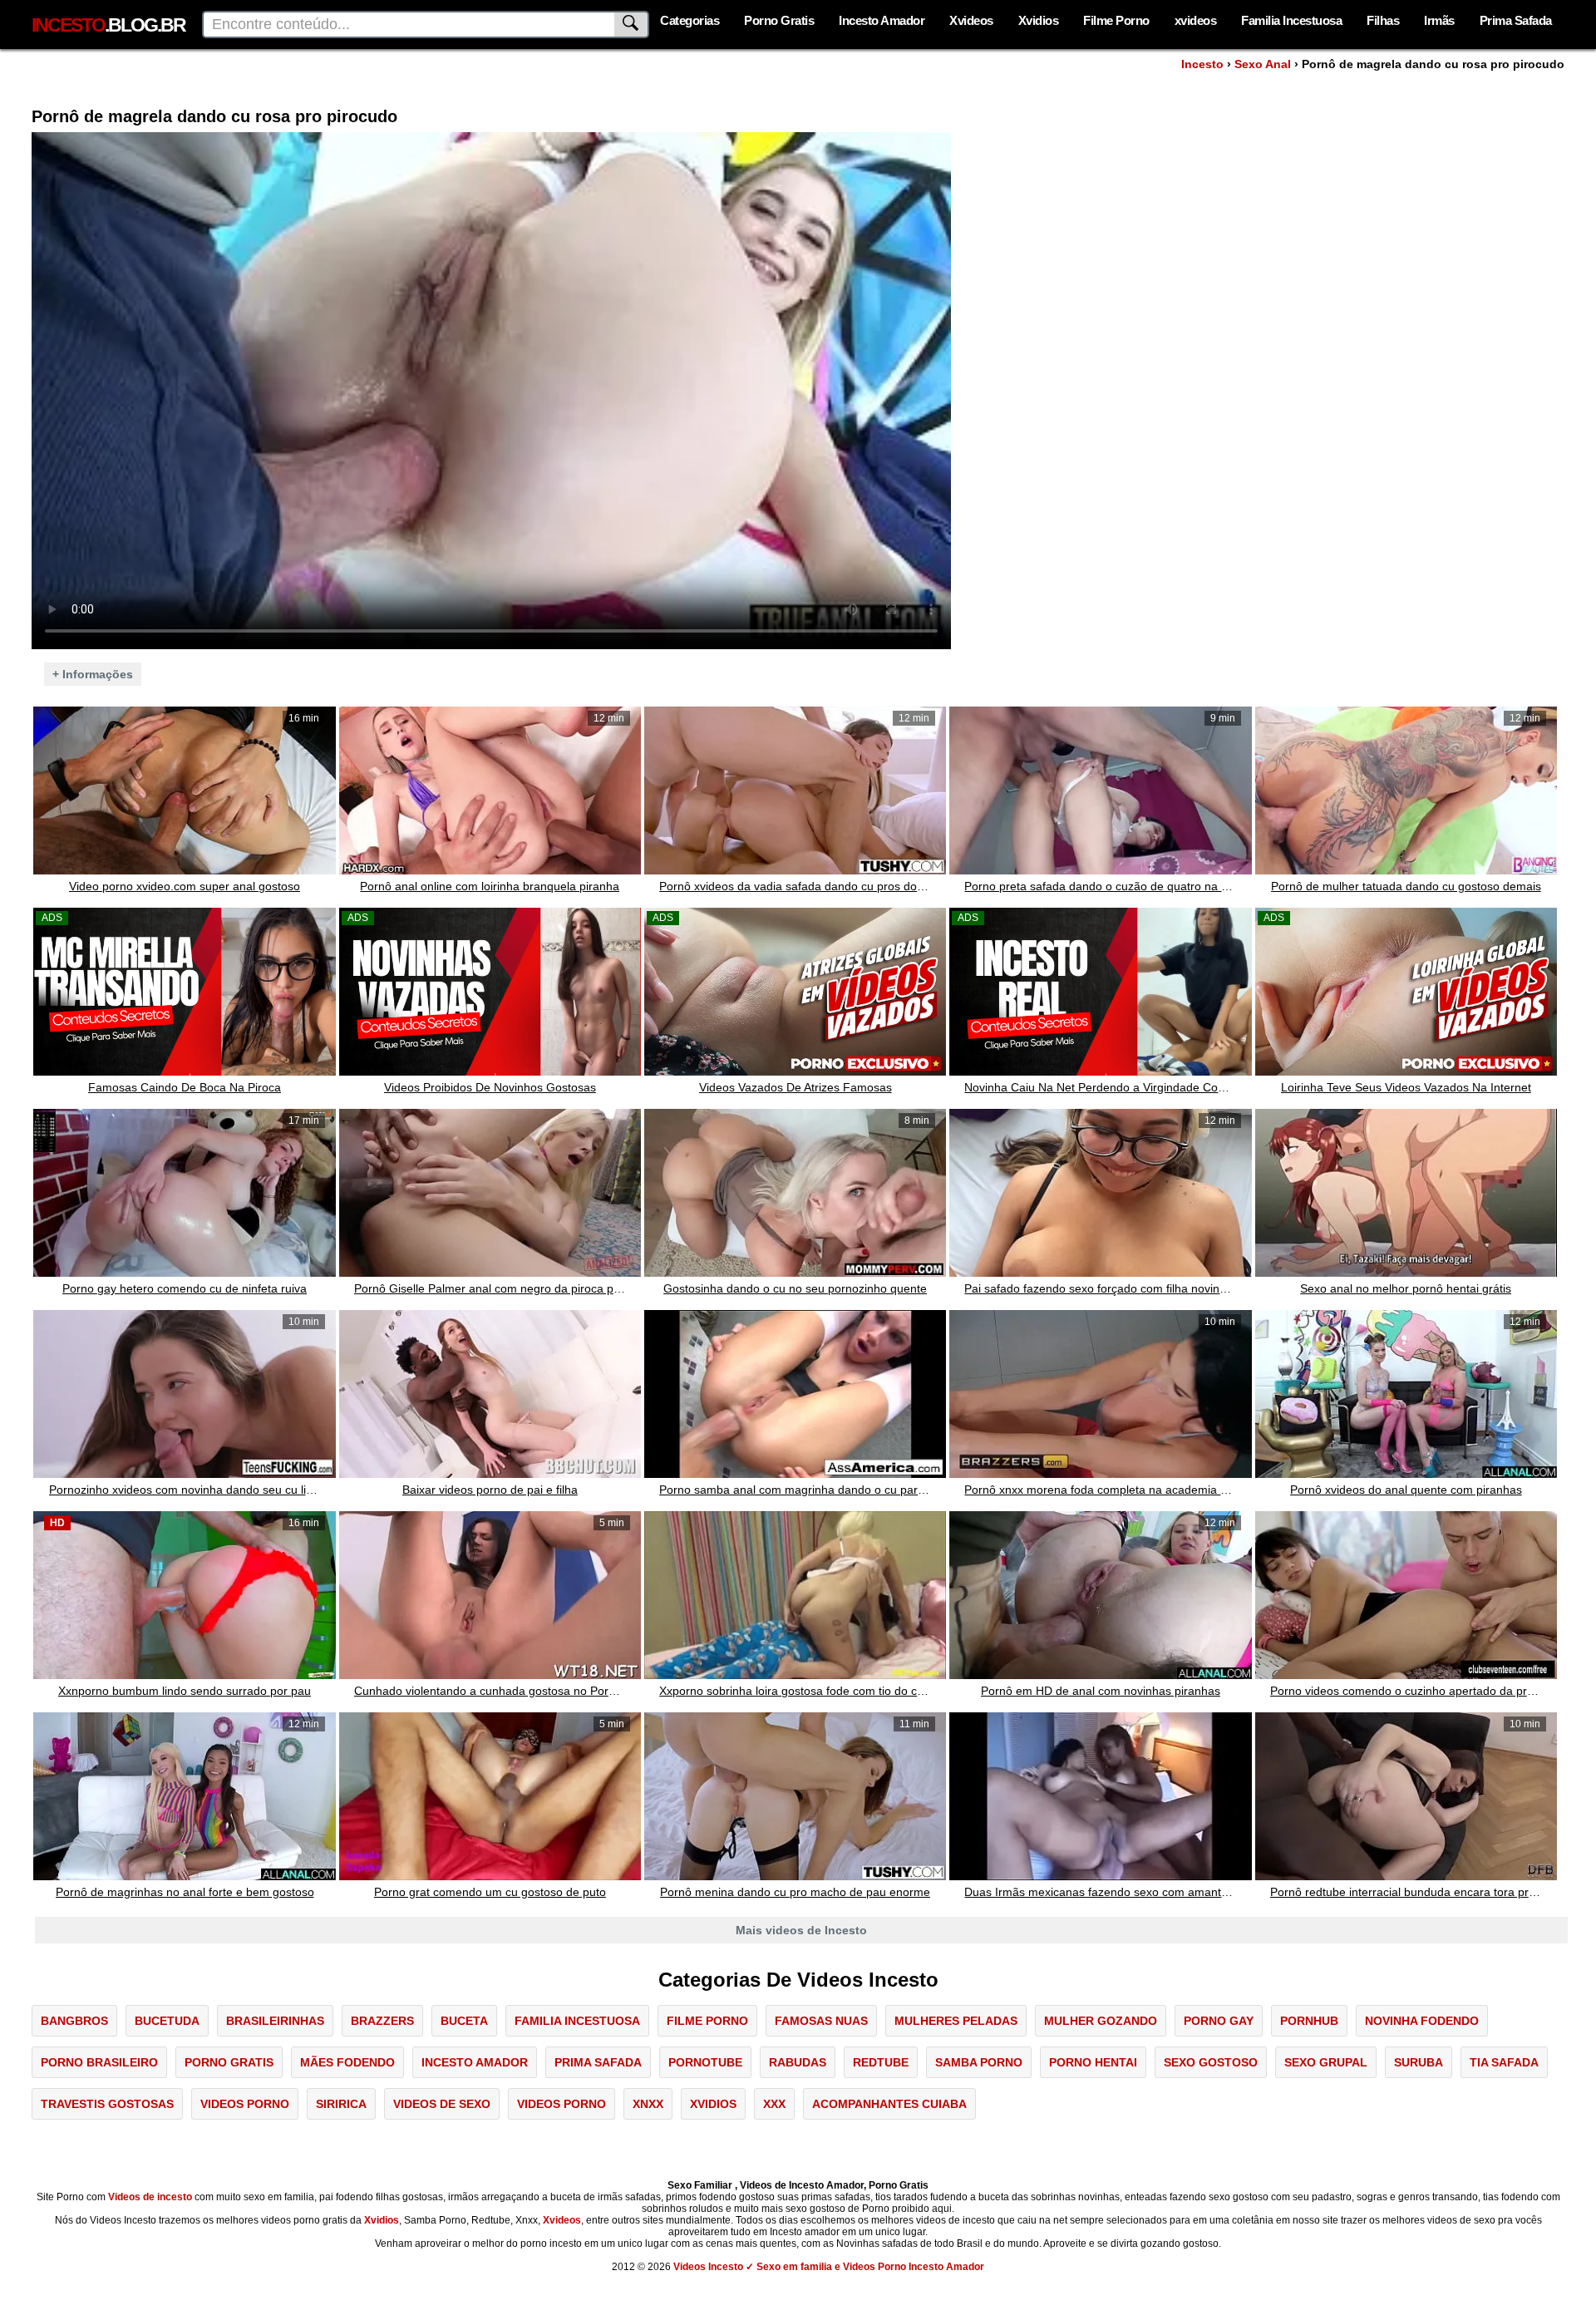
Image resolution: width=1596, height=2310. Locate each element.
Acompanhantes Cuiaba (889, 2104)
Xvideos (971, 20)
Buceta (464, 2021)
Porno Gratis (779, 20)
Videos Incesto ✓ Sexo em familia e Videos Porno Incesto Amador (829, 2267)
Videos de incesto (150, 2197)
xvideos (1196, 20)
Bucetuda (167, 2021)
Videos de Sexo (442, 2104)
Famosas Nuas (821, 2021)
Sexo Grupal (1326, 2062)
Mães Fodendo (347, 2062)
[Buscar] (632, 25)
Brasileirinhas (275, 2021)
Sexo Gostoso (1211, 2062)
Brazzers (382, 2021)
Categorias (690, 20)
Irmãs (1439, 20)
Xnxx (648, 2104)
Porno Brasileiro (99, 2062)
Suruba (1419, 2062)
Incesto (1202, 64)
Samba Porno (979, 2062)
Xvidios (1039, 20)
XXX (774, 2104)
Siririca (341, 2104)
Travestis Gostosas (107, 2104)
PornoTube (705, 2062)
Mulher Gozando (1101, 2021)
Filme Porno (1116, 20)
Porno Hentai (1093, 2062)
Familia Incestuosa (1291, 20)
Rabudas (798, 2062)
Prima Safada (1516, 20)
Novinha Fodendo (1422, 2021)
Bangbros (74, 2021)
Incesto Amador (882, 20)
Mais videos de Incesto (801, 1930)
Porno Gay (1219, 2021)
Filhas (1383, 20)
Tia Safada (1504, 2062)
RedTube (881, 2062)
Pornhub (1309, 2021)
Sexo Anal (1263, 64)
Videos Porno (245, 2104)
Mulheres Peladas (956, 2021)
